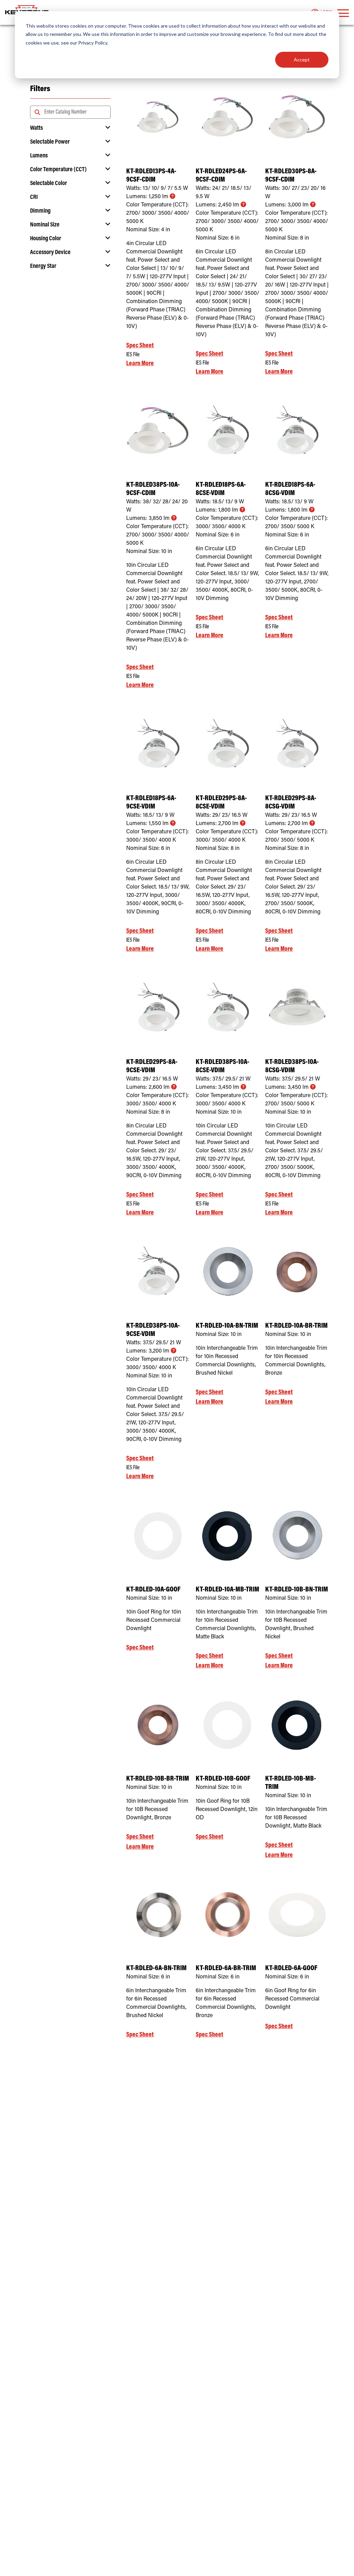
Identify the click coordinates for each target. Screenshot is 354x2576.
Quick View (158, 145)
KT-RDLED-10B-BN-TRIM (297, 1590)
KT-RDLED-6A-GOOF (291, 1969)
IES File (133, 355)
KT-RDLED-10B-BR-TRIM (158, 1779)
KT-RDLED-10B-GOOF (223, 1779)
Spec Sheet (140, 346)
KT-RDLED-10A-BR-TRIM (296, 1326)
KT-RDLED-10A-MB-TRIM (227, 1590)
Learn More (140, 364)
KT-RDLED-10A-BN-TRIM (227, 1326)
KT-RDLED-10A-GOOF (153, 1590)
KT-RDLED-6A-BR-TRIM (226, 1969)
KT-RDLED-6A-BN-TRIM (156, 1969)
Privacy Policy (93, 43)
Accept (302, 60)
